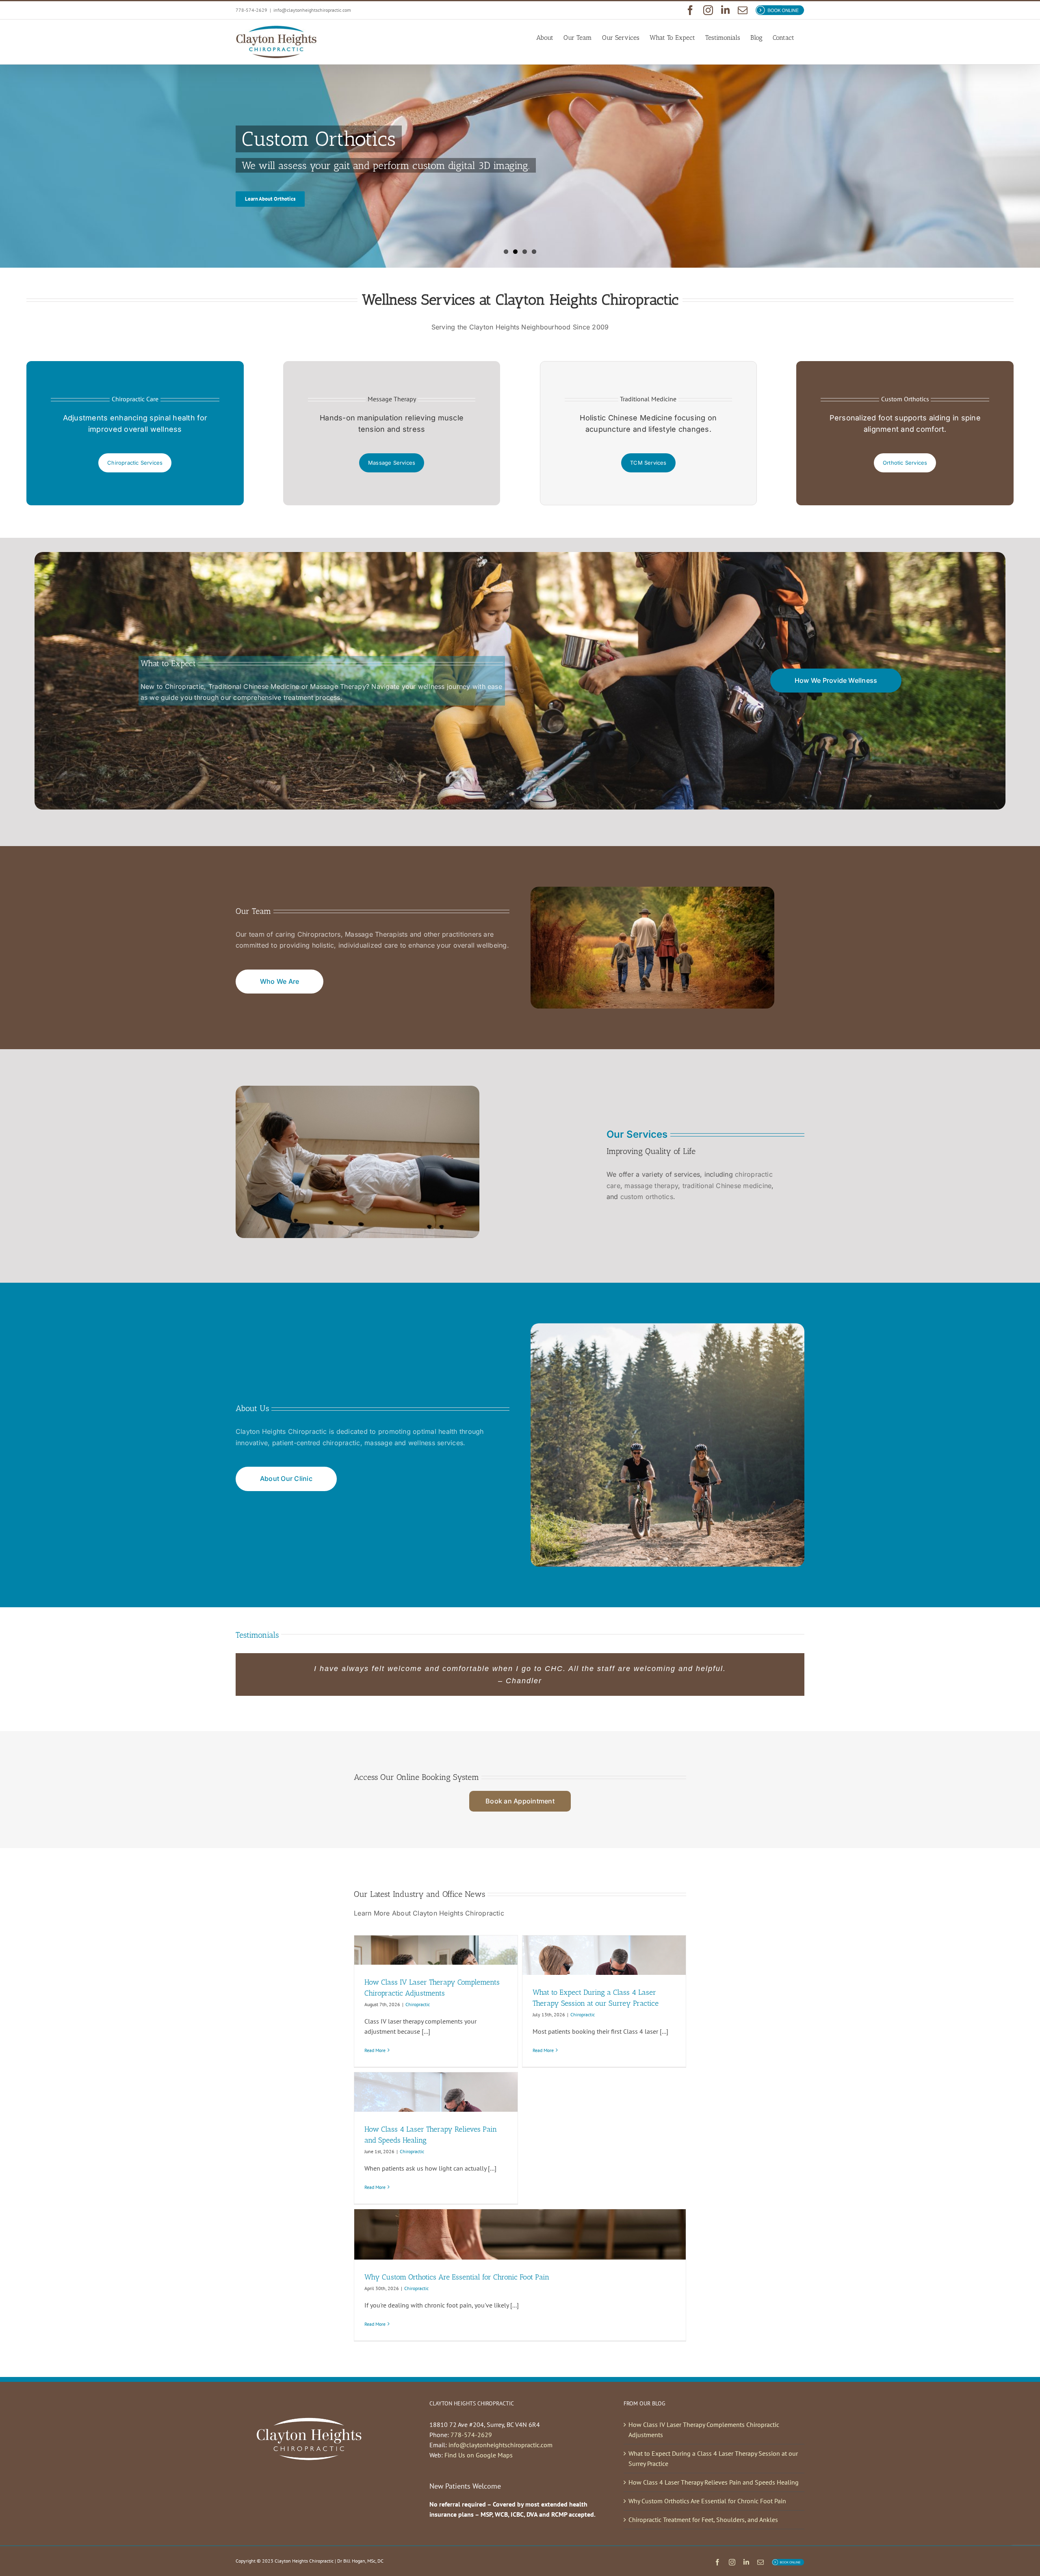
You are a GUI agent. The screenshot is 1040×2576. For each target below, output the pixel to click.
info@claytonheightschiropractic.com (312, 10)
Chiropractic (418, 2004)
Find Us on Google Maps (479, 2455)
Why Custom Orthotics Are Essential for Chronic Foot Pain (457, 2277)
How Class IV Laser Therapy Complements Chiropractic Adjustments (704, 2430)
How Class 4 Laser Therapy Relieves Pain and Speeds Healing (714, 2482)
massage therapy (651, 1186)
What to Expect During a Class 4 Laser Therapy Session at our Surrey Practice (713, 2458)
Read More (375, 2050)
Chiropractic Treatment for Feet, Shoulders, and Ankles (703, 2520)
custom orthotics (647, 1197)
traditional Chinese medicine (727, 1186)
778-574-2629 (471, 2435)
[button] (511, 1729)
